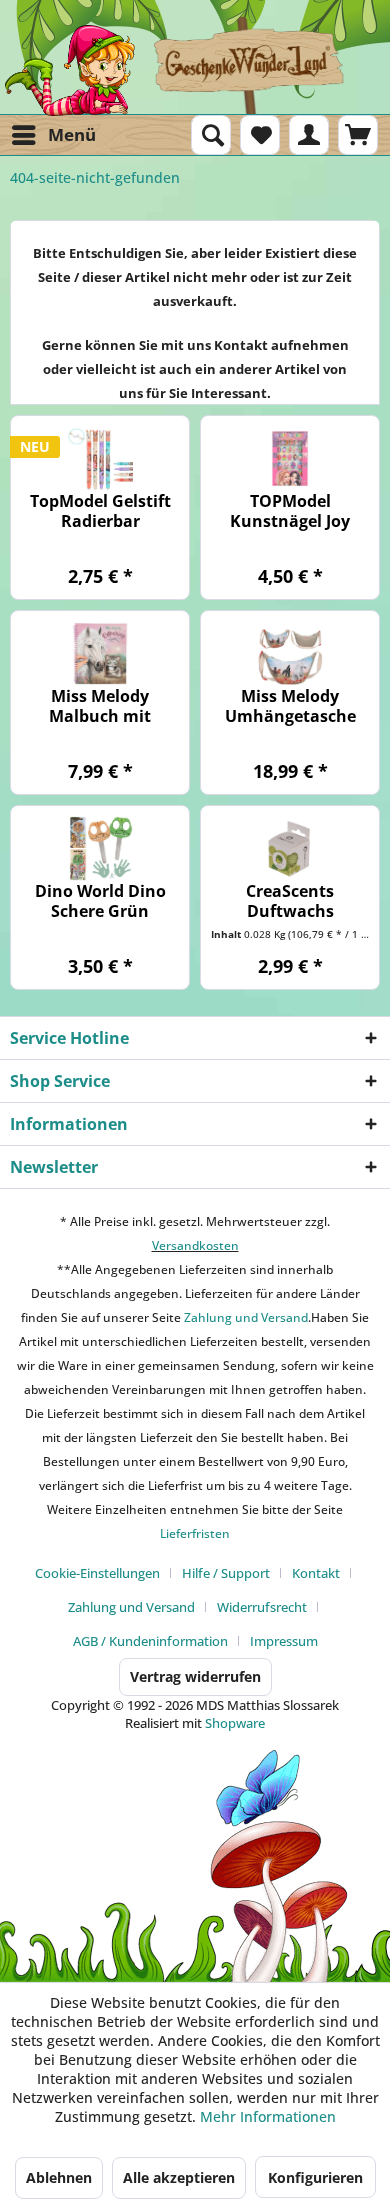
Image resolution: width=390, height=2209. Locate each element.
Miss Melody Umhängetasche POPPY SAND (290, 706)
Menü (72, 134)
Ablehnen (59, 2177)
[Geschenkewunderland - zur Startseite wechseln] (195, 70)
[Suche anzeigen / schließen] (211, 135)
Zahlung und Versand (244, 1317)
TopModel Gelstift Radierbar (100, 511)
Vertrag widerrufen (195, 1676)
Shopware (235, 1723)
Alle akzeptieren (179, 2177)
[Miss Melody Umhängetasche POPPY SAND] (290, 653)
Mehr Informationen (268, 2116)
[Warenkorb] (358, 135)
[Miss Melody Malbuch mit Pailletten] (100, 653)
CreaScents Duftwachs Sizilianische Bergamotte (290, 901)
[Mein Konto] (309, 135)
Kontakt (316, 1573)
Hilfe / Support (226, 1573)
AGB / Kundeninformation (150, 1641)
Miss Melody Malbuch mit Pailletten (100, 706)
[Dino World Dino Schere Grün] (100, 848)
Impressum (284, 1641)
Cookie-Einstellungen (97, 1573)
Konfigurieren (315, 2177)
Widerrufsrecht (262, 1607)
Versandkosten (195, 1245)
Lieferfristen (195, 1533)
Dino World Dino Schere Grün (100, 901)
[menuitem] (53, 135)
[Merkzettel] (260, 135)
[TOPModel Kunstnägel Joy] (290, 458)
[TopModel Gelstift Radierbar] (100, 458)
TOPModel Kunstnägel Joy (290, 511)
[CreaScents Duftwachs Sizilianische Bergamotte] (290, 848)
